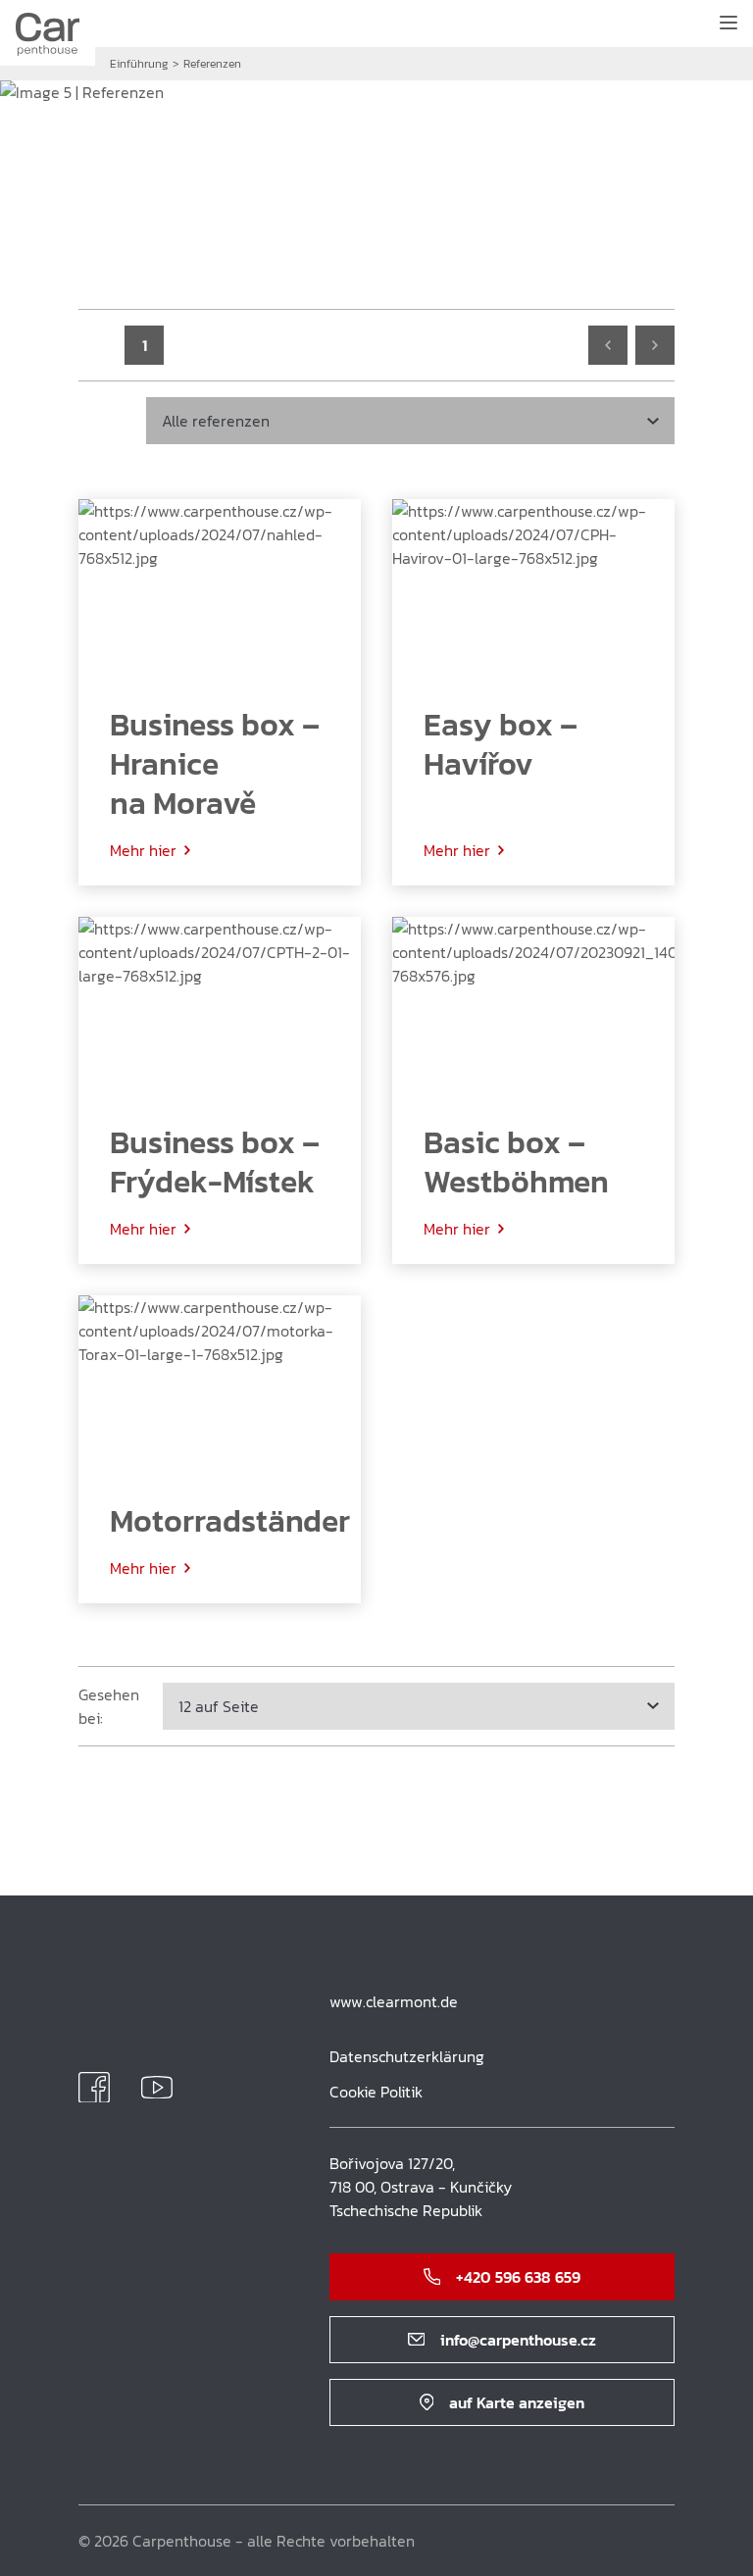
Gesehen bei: (109, 1706)
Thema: (104, 421)
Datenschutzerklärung (407, 2056)
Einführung (139, 64)
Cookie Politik (376, 2092)
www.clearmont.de (394, 2001)
